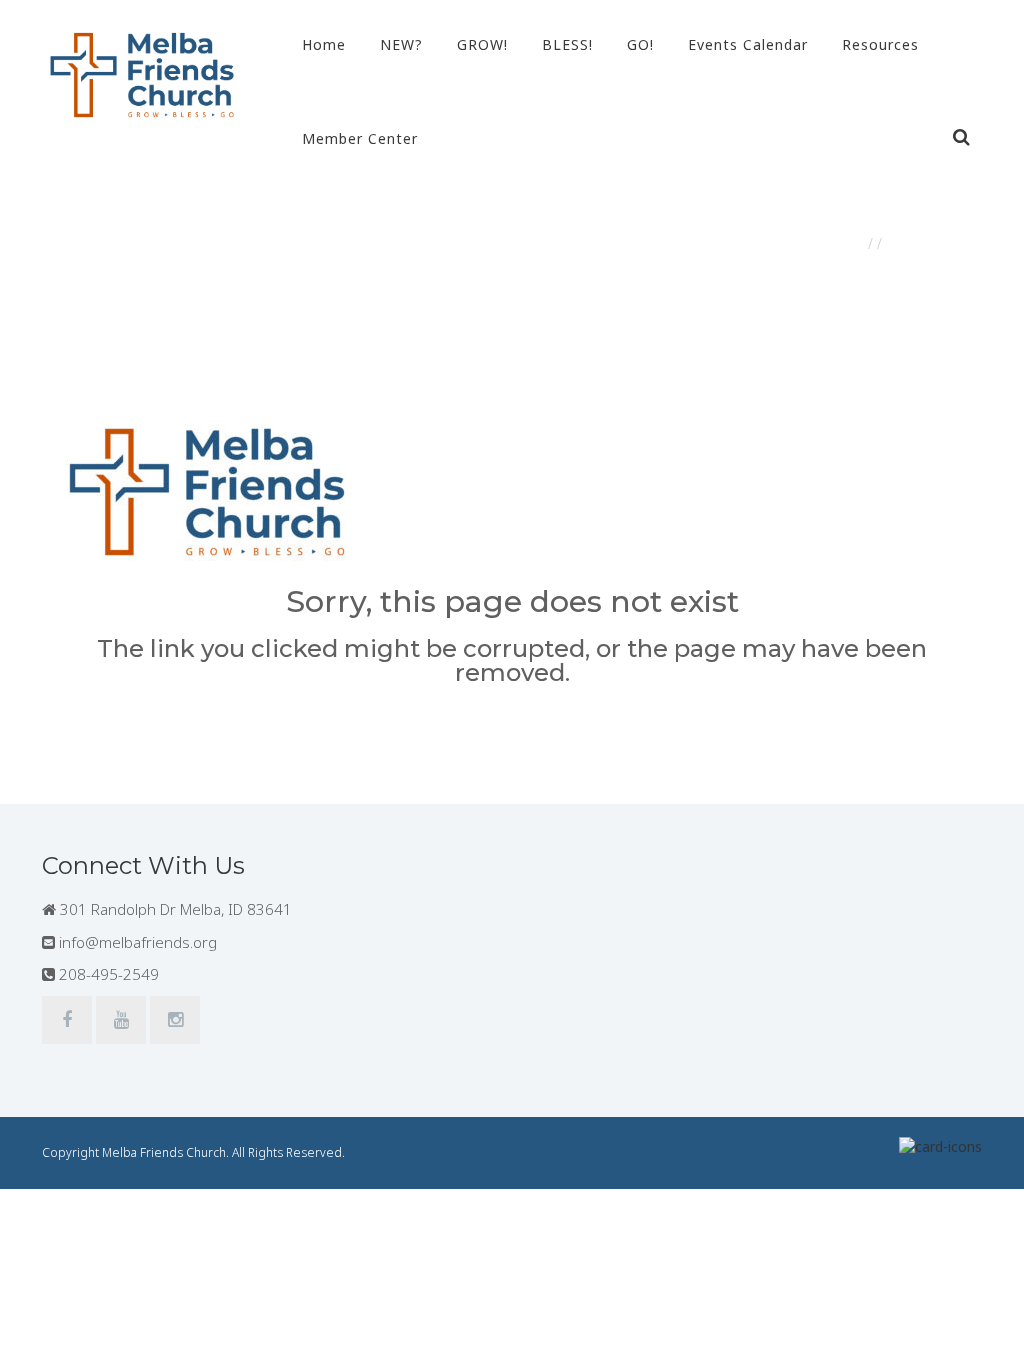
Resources (880, 44)
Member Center (360, 138)
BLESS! (567, 44)
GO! (640, 44)
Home (324, 44)
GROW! (482, 44)
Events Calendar (748, 44)
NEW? (401, 44)
